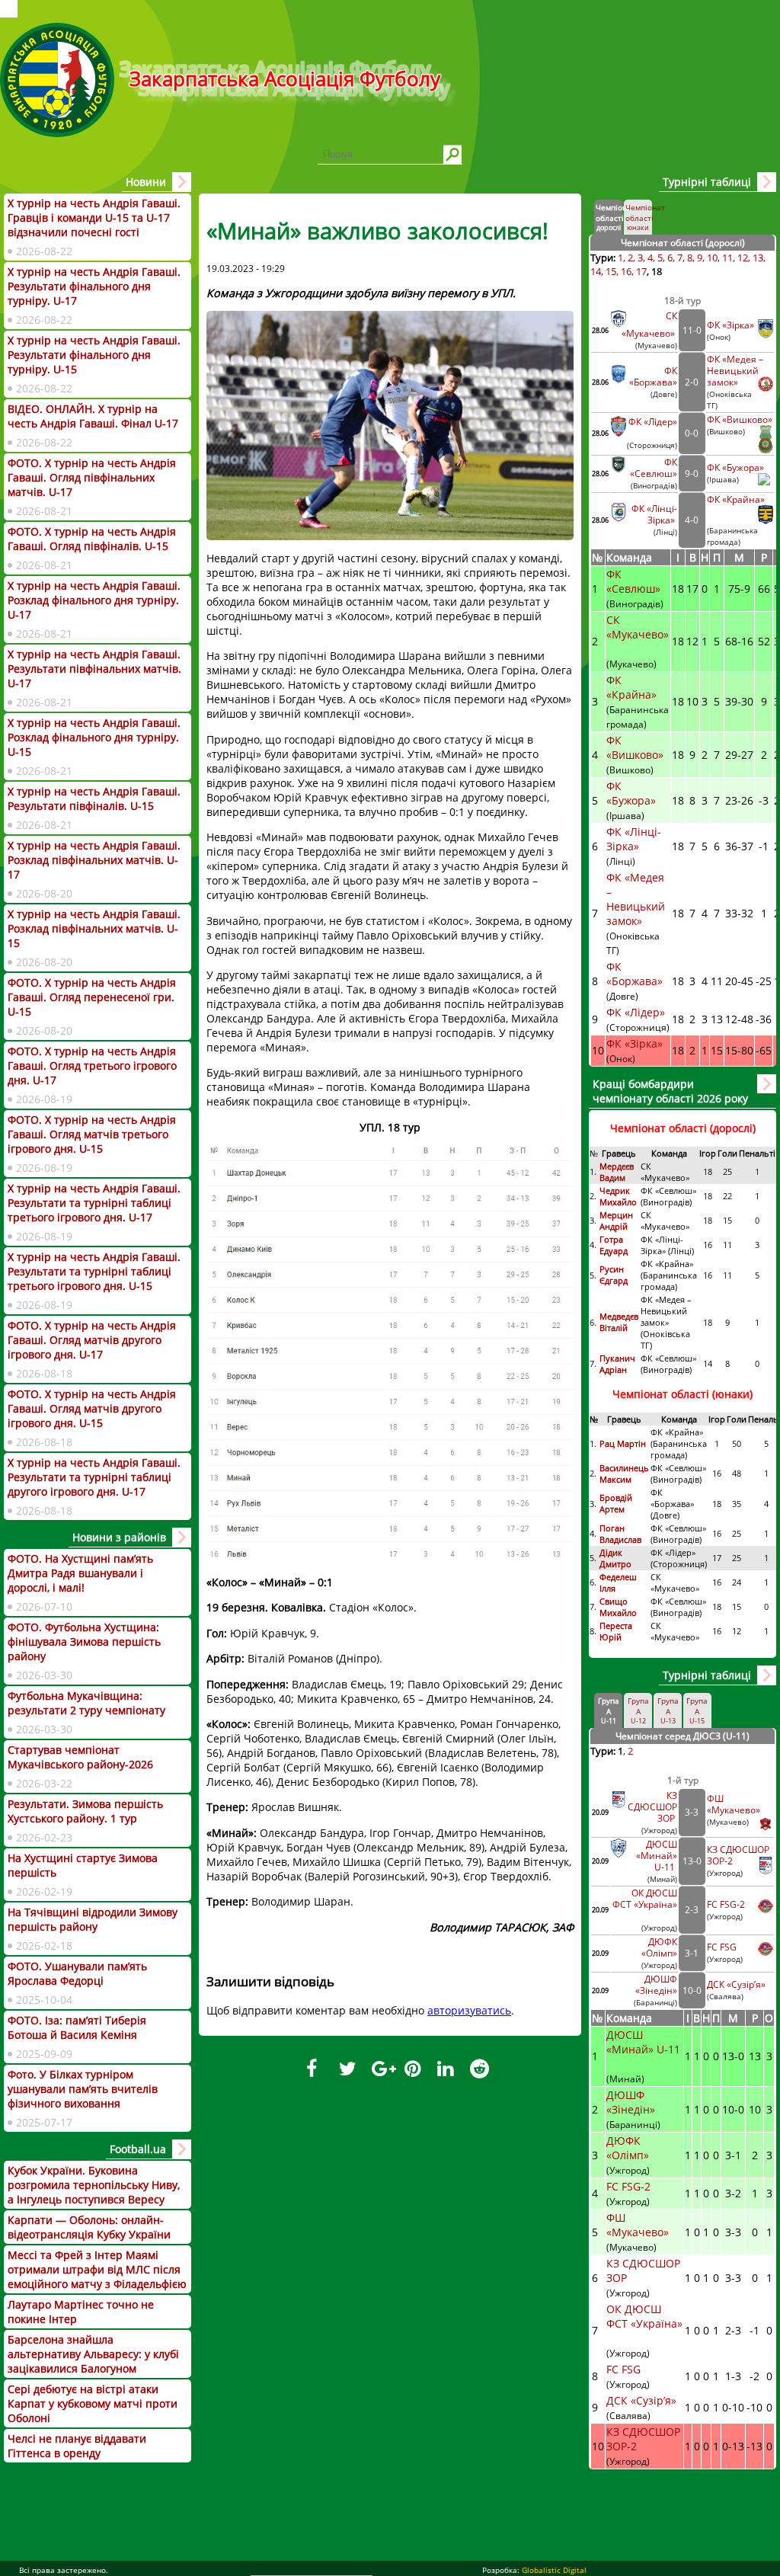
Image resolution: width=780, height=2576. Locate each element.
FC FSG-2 (726, 1904)
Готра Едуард (614, 1245)
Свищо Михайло (618, 1607)
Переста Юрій (616, 1631)
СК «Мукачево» (638, 627)
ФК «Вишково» (740, 419)
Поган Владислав (622, 1534)
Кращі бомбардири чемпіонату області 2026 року (670, 1091)
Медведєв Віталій (619, 1322)
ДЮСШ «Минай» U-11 (657, 1856)
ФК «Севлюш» (654, 468)
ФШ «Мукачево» (734, 1804)
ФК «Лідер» (653, 422)
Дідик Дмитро (617, 1558)
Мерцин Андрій (616, 1221)
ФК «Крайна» (737, 499)
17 (641, 271)
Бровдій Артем (616, 1503)
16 (626, 271)
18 (657, 271)
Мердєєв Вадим (617, 1172)
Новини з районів (119, 1537)
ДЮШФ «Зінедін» (656, 1985)
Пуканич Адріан (617, 1364)
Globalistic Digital (554, 2570)
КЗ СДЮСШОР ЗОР (652, 1807)
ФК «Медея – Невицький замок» (735, 371)
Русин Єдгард (615, 1275)
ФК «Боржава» (653, 376)
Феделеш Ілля (618, 1582)
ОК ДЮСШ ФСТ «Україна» (645, 1899)
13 (758, 258)
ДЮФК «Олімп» (659, 1947)
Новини (146, 182)
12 (743, 258)
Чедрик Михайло (618, 1196)
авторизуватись (469, 2010)
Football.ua (138, 2149)
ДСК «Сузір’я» (736, 1984)
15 (611, 271)
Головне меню (9, 9)
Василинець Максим (624, 1474)
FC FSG (723, 1947)
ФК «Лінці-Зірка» (654, 514)
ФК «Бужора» (735, 467)
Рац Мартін (623, 1443)
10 (712, 258)
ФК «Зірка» (732, 325)
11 (727, 258)
